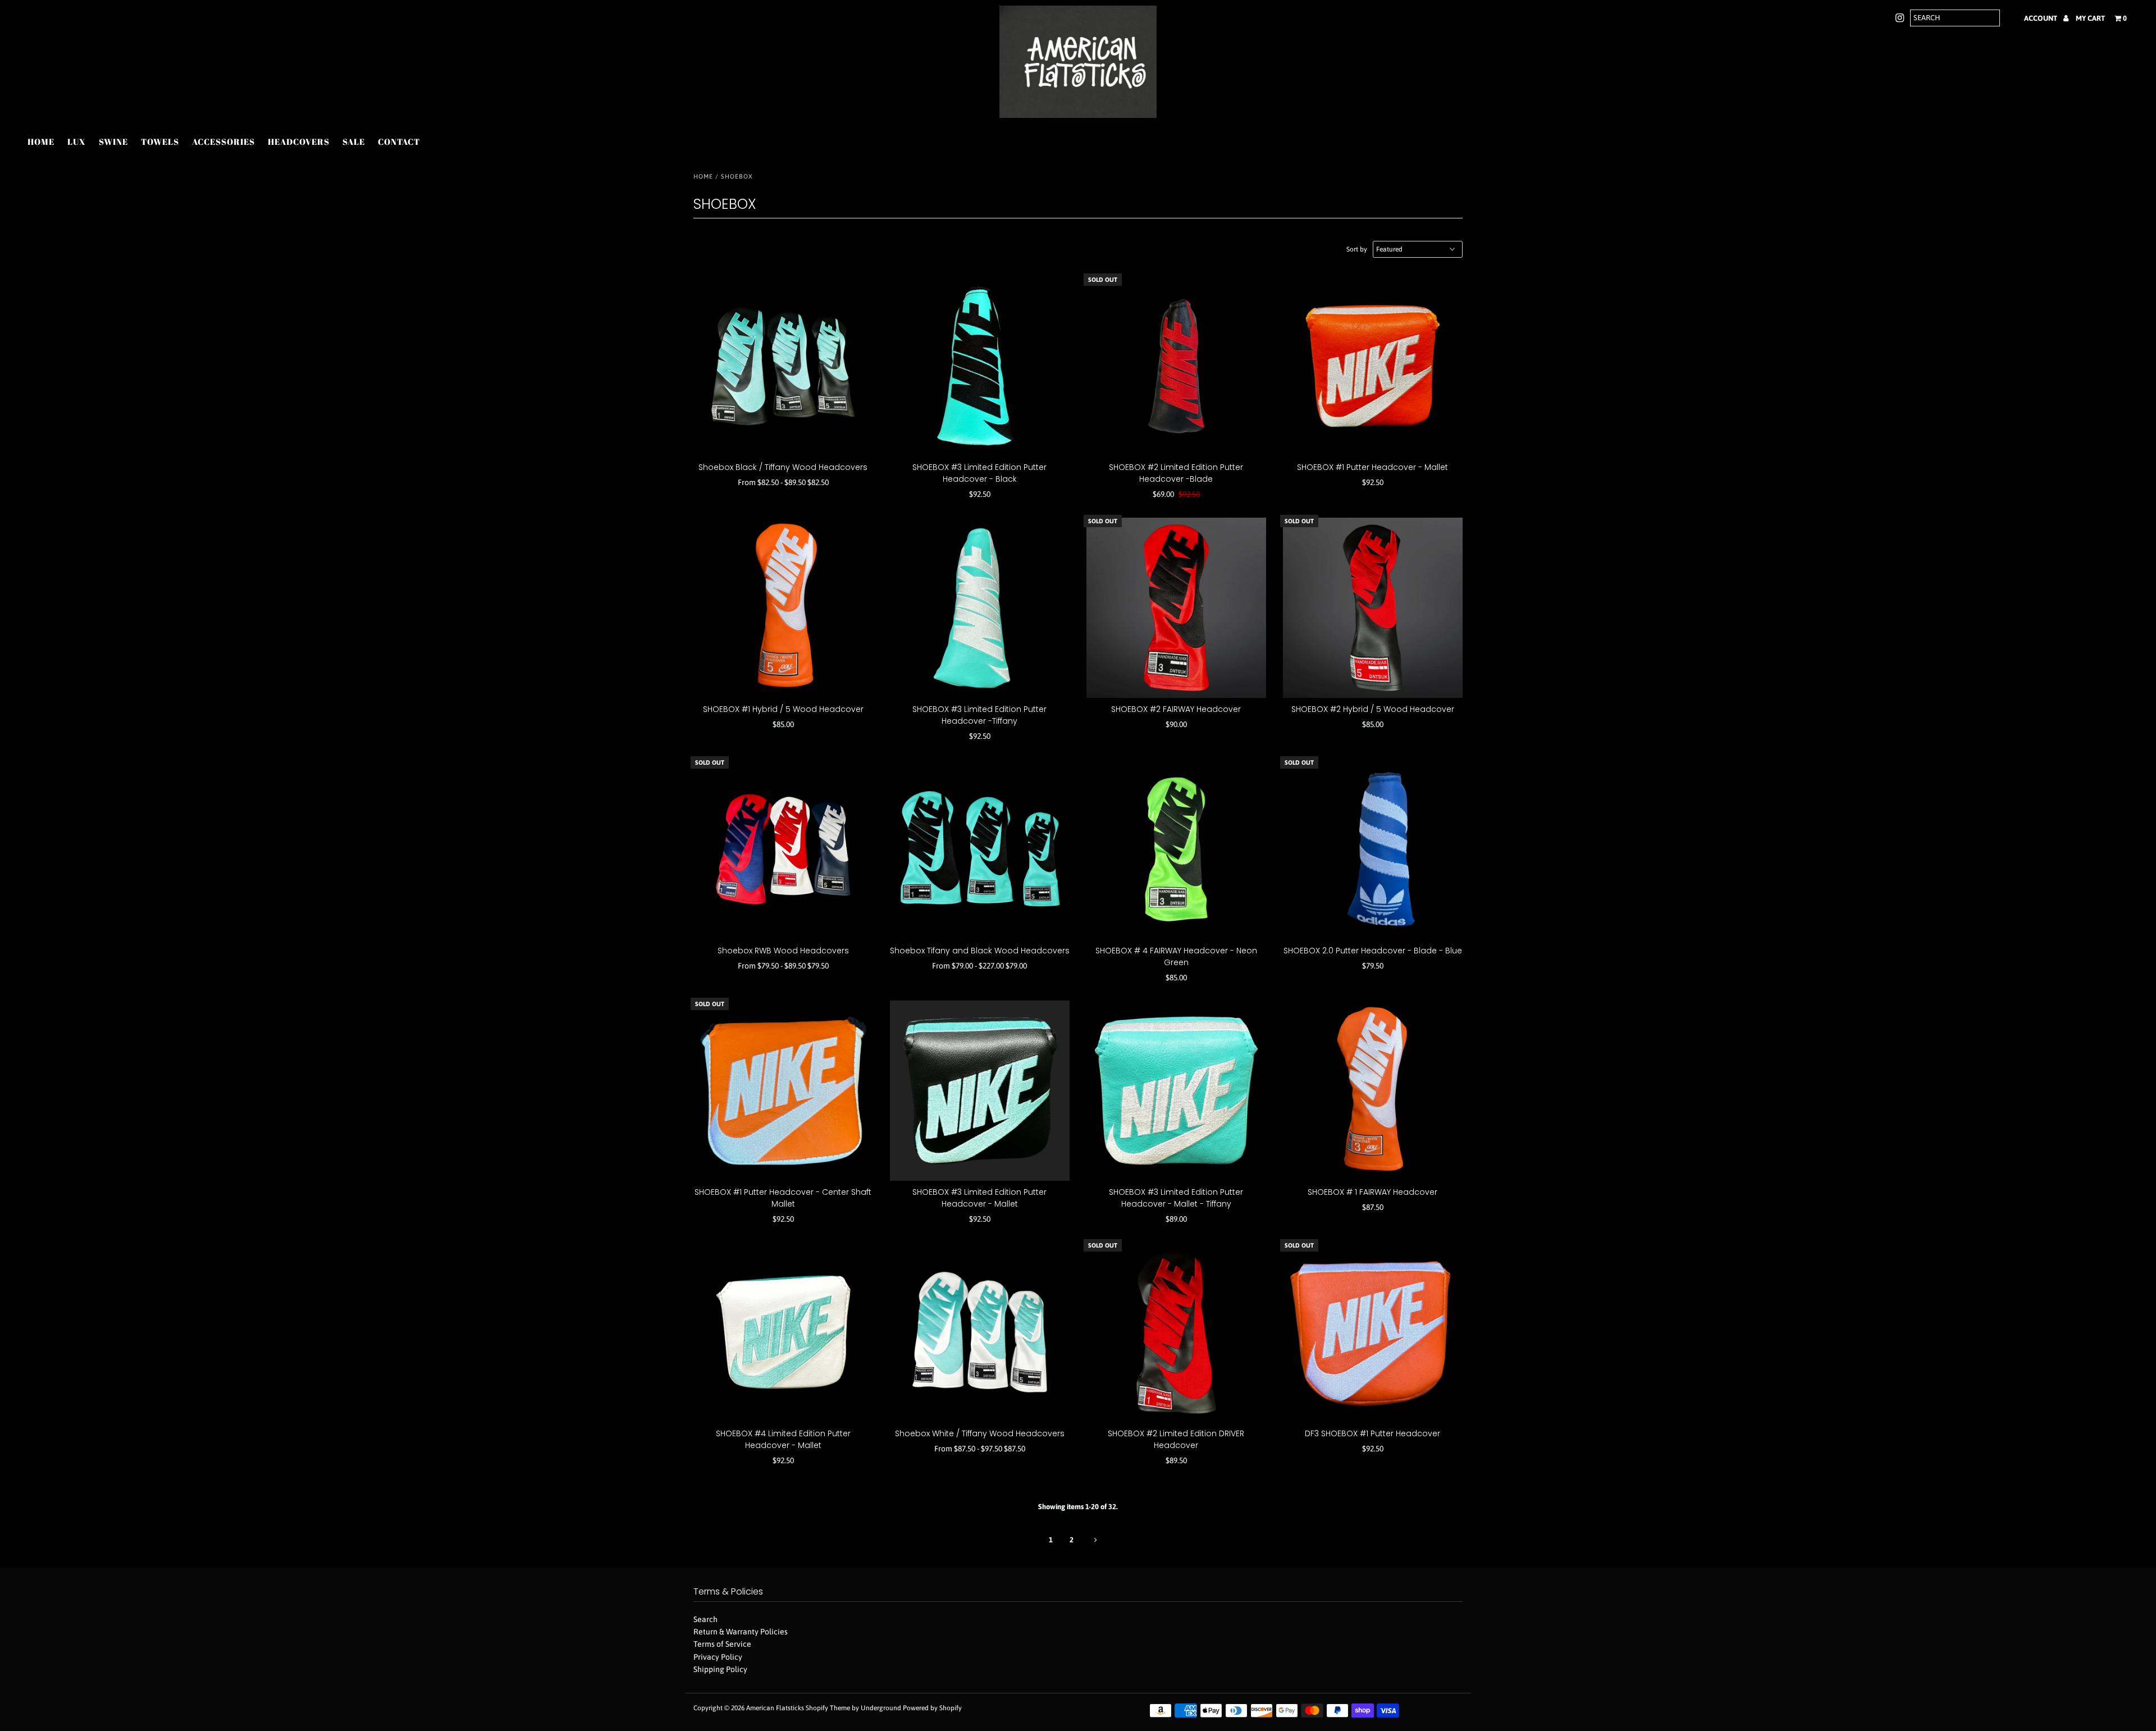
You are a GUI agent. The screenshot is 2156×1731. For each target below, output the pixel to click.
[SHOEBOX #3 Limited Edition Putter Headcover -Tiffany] (980, 608)
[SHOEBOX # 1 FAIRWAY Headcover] (1373, 1091)
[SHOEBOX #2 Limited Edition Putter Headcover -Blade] (1177, 366)
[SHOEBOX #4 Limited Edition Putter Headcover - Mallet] (784, 1332)
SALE (354, 141)
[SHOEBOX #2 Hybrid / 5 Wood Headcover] (1373, 608)
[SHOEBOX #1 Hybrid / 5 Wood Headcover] (784, 608)
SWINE (113, 141)
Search (705, 1619)
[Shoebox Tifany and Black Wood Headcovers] (980, 849)
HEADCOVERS (299, 141)
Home (703, 176)
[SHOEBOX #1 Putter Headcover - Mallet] (1373, 366)
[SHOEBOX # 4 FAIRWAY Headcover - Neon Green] (1177, 849)
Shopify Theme (828, 1708)
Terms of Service (722, 1644)
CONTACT (399, 141)
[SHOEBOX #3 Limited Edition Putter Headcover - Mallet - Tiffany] (1177, 1091)
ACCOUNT (2041, 18)
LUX (77, 141)
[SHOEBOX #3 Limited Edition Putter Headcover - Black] (980, 366)
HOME (41, 141)
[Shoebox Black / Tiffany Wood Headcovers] (784, 366)
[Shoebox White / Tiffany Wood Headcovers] (980, 1332)
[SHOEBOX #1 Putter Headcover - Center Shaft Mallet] (784, 1091)
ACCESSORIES (223, 141)
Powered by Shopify (932, 1708)
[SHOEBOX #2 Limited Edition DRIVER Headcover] (1177, 1332)
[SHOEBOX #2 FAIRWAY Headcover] (1177, 608)
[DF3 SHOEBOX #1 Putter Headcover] (1373, 1332)
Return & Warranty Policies (741, 1632)
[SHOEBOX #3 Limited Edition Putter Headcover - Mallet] (980, 1091)
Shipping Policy (720, 1669)
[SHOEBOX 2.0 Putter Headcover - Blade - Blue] (1373, 849)
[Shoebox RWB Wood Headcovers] (784, 849)
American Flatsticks (775, 1708)
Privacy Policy (718, 1657)
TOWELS (160, 141)
